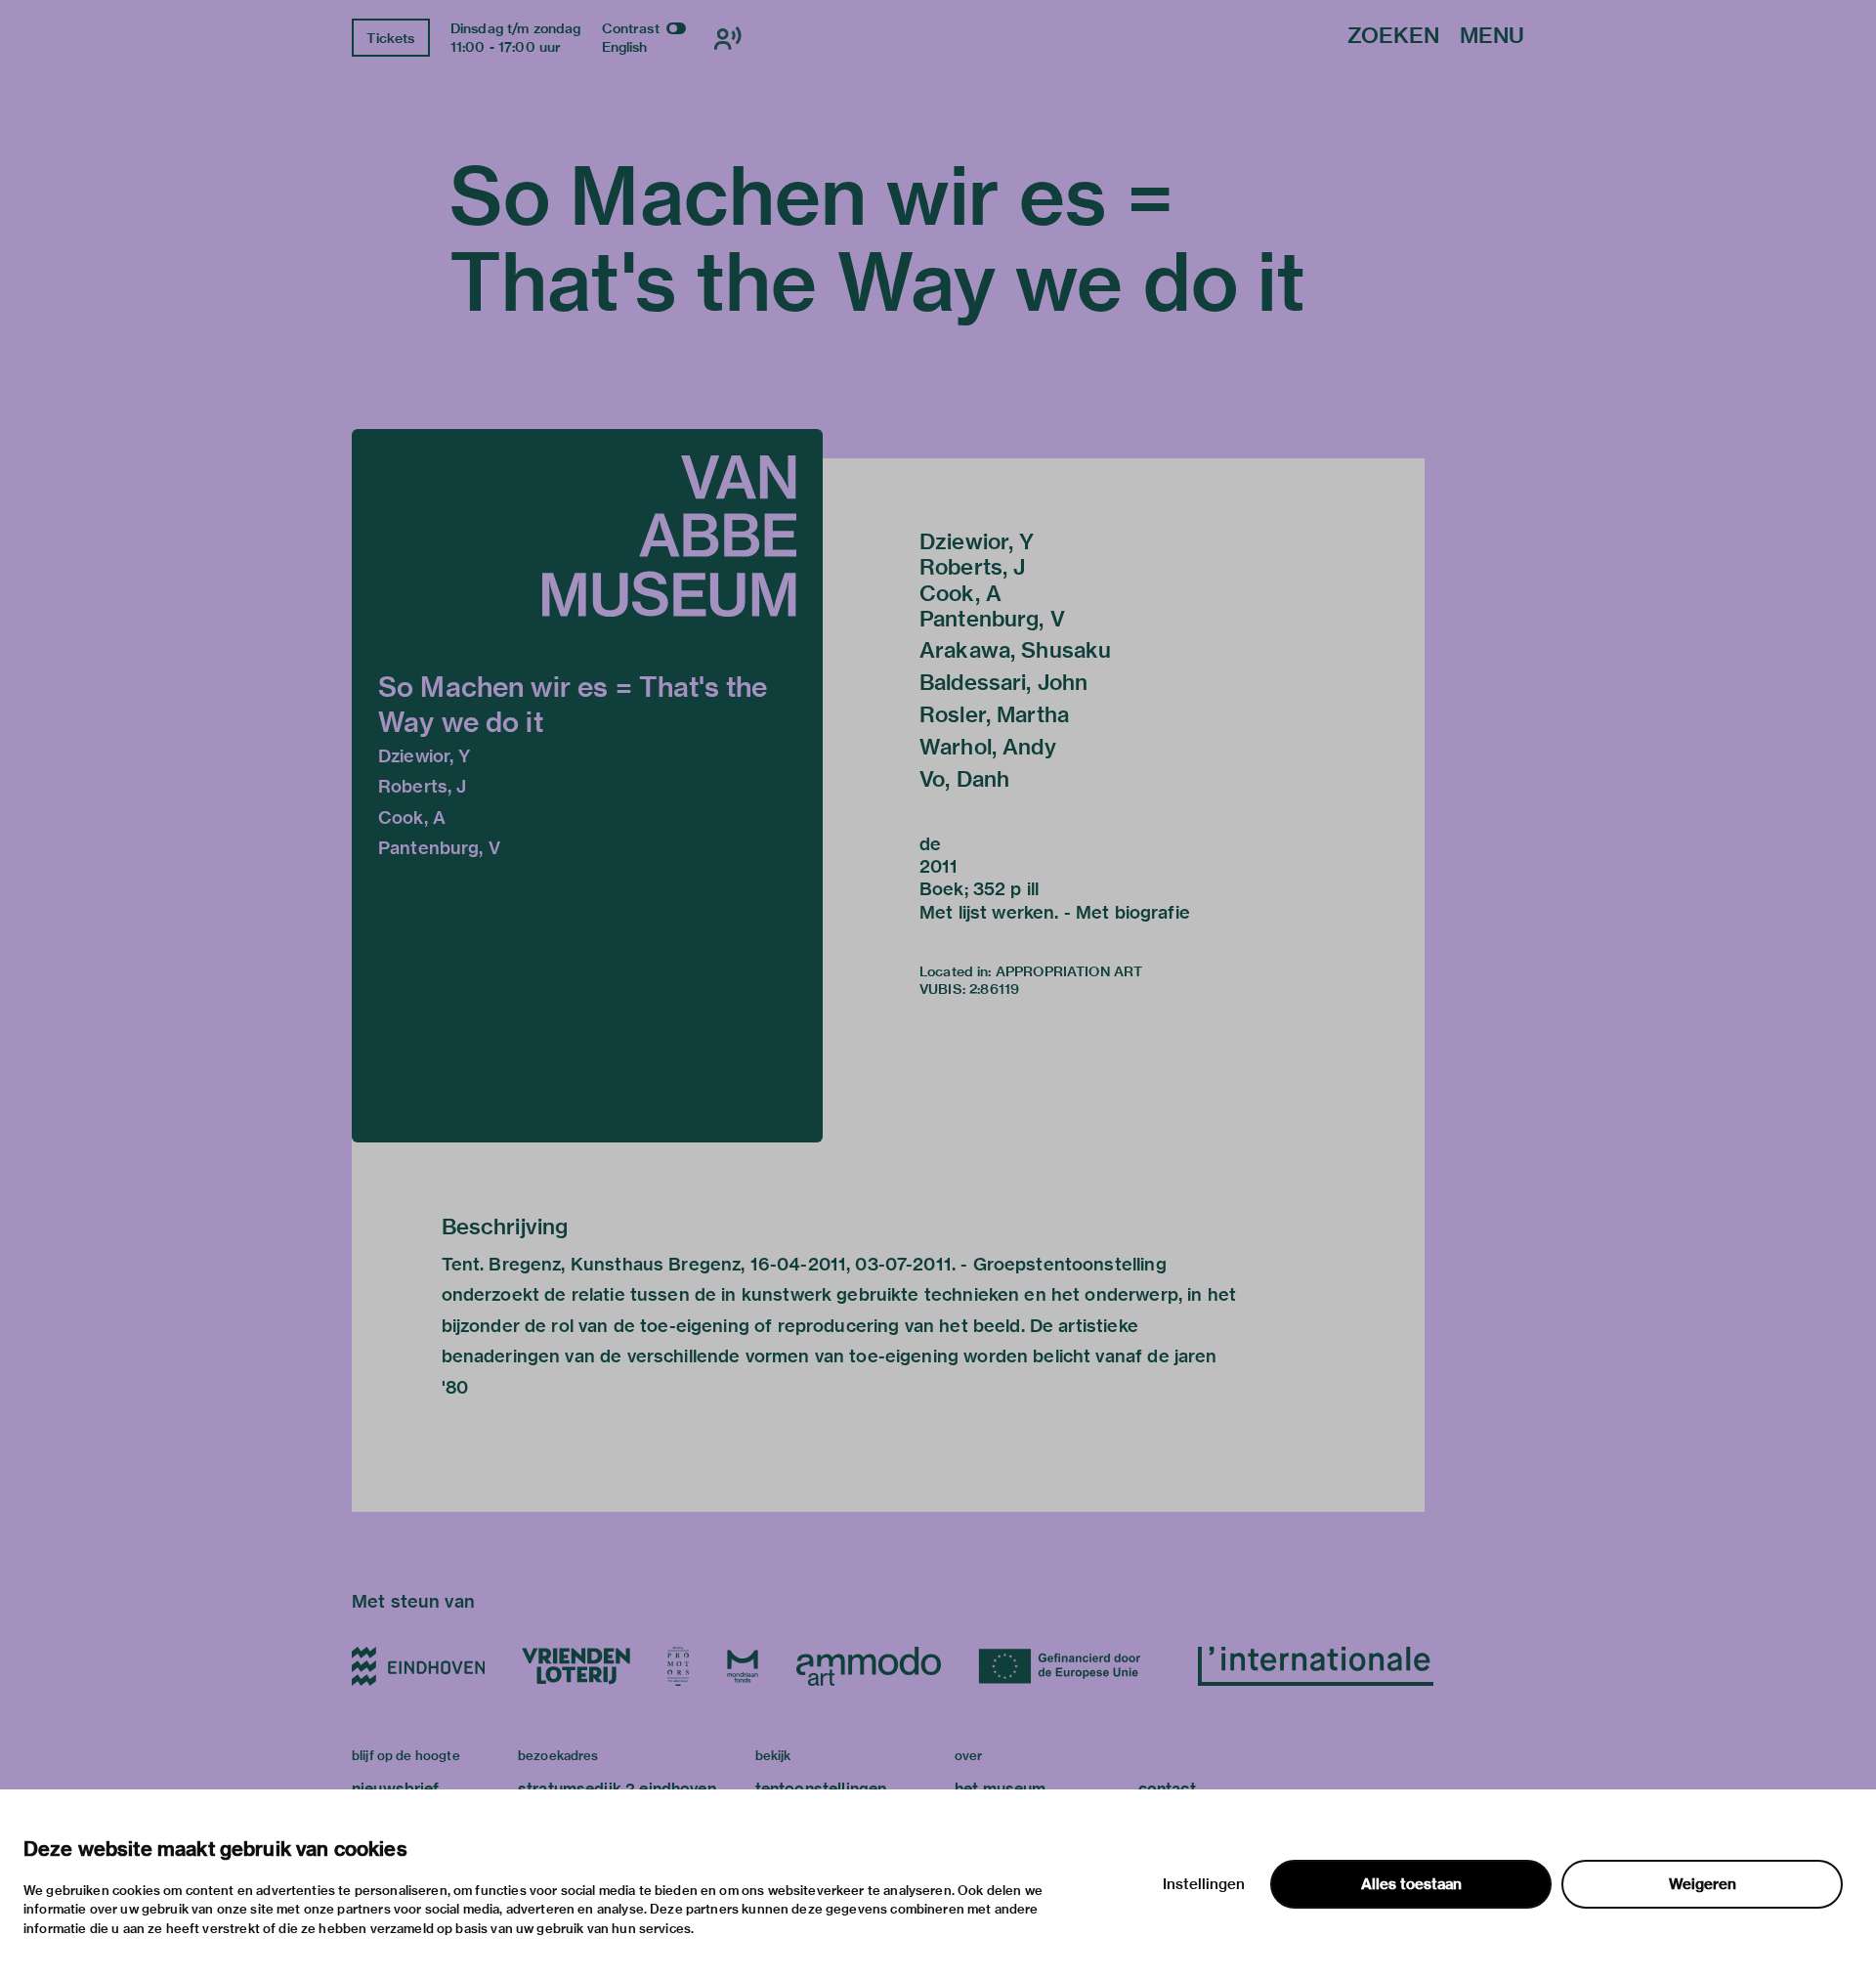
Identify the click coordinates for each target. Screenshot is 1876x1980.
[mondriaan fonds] (743, 1666)
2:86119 (994, 989)
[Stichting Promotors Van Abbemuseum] (678, 1666)
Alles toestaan (1411, 1884)
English (625, 47)
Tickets (390, 38)
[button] (587, 786)
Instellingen (1204, 1884)
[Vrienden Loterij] (576, 1666)
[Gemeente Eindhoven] (418, 1666)
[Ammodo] (869, 1666)
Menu (1492, 37)
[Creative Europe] (1069, 1666)
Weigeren (1703, 1884)
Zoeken (1393, 37)
